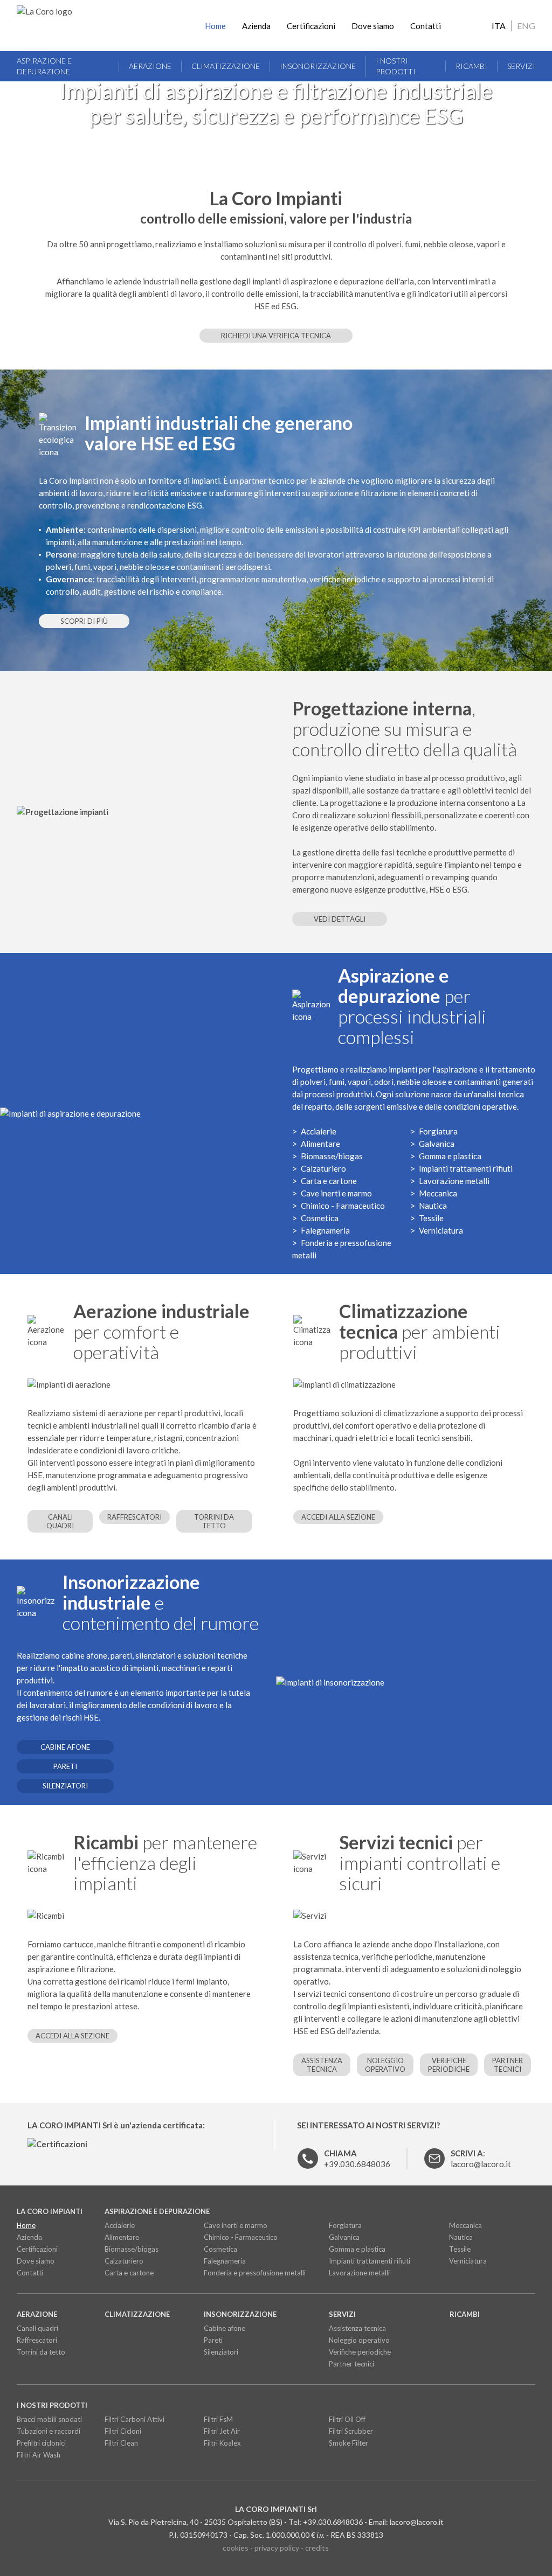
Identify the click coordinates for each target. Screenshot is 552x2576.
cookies (236, 2548)
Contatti (426, 26)
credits (317, 2548)
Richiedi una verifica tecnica (276, 336)
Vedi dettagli (340, 919)
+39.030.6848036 (357, 2159)
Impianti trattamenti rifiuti (466, 1168)
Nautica (433, 1206)
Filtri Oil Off (347, 2419)
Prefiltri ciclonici (41, 2443)
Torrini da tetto (214, 1521)
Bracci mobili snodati (49, 2419)
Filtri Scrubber (351, 2431)
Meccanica (438, 1193)
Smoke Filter (349, 2443)
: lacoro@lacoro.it (481, 2159)
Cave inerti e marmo (336, 1193)
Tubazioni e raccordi (49, 2431)
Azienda (256, 26)
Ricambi (471, 66)
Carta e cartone (329, 1181)
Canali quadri (60, 1521)
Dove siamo (373, 26)
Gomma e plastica (450, 1156)
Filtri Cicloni (123, 2431)
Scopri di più (84, 621)
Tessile (431, 1218)
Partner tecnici (508, 2065)
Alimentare (320, 1144)
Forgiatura (438, 1131)
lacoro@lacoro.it (417, 2522)
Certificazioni (311, 26)
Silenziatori (65, 1786)
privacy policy (277, 2548)
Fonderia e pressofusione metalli (255, 2273)
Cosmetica (320, 1218)
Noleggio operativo (385, 2065)
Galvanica (437, 1144)
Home (215, 26)
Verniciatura (441, 1230)
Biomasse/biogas (332, 1156)
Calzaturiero (323, 1168)
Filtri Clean (121, 2443)
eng (526, 26)
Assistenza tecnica (322, 2065)
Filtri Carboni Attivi (134, 2419)
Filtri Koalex (222, 2443)
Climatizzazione (226, 66)
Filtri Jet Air (222, 2431)
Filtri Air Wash (39, 2455)
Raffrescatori (134, 1517)
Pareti (65, 1766)
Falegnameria (325, 1230)
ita (499, 26)
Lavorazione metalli (454, 1181)
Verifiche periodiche (449, 2065)
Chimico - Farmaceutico (343, 1206)
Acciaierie (319, 1131)
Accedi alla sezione (338, 1517)
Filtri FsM (218, 2419)
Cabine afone (65, 1747)
